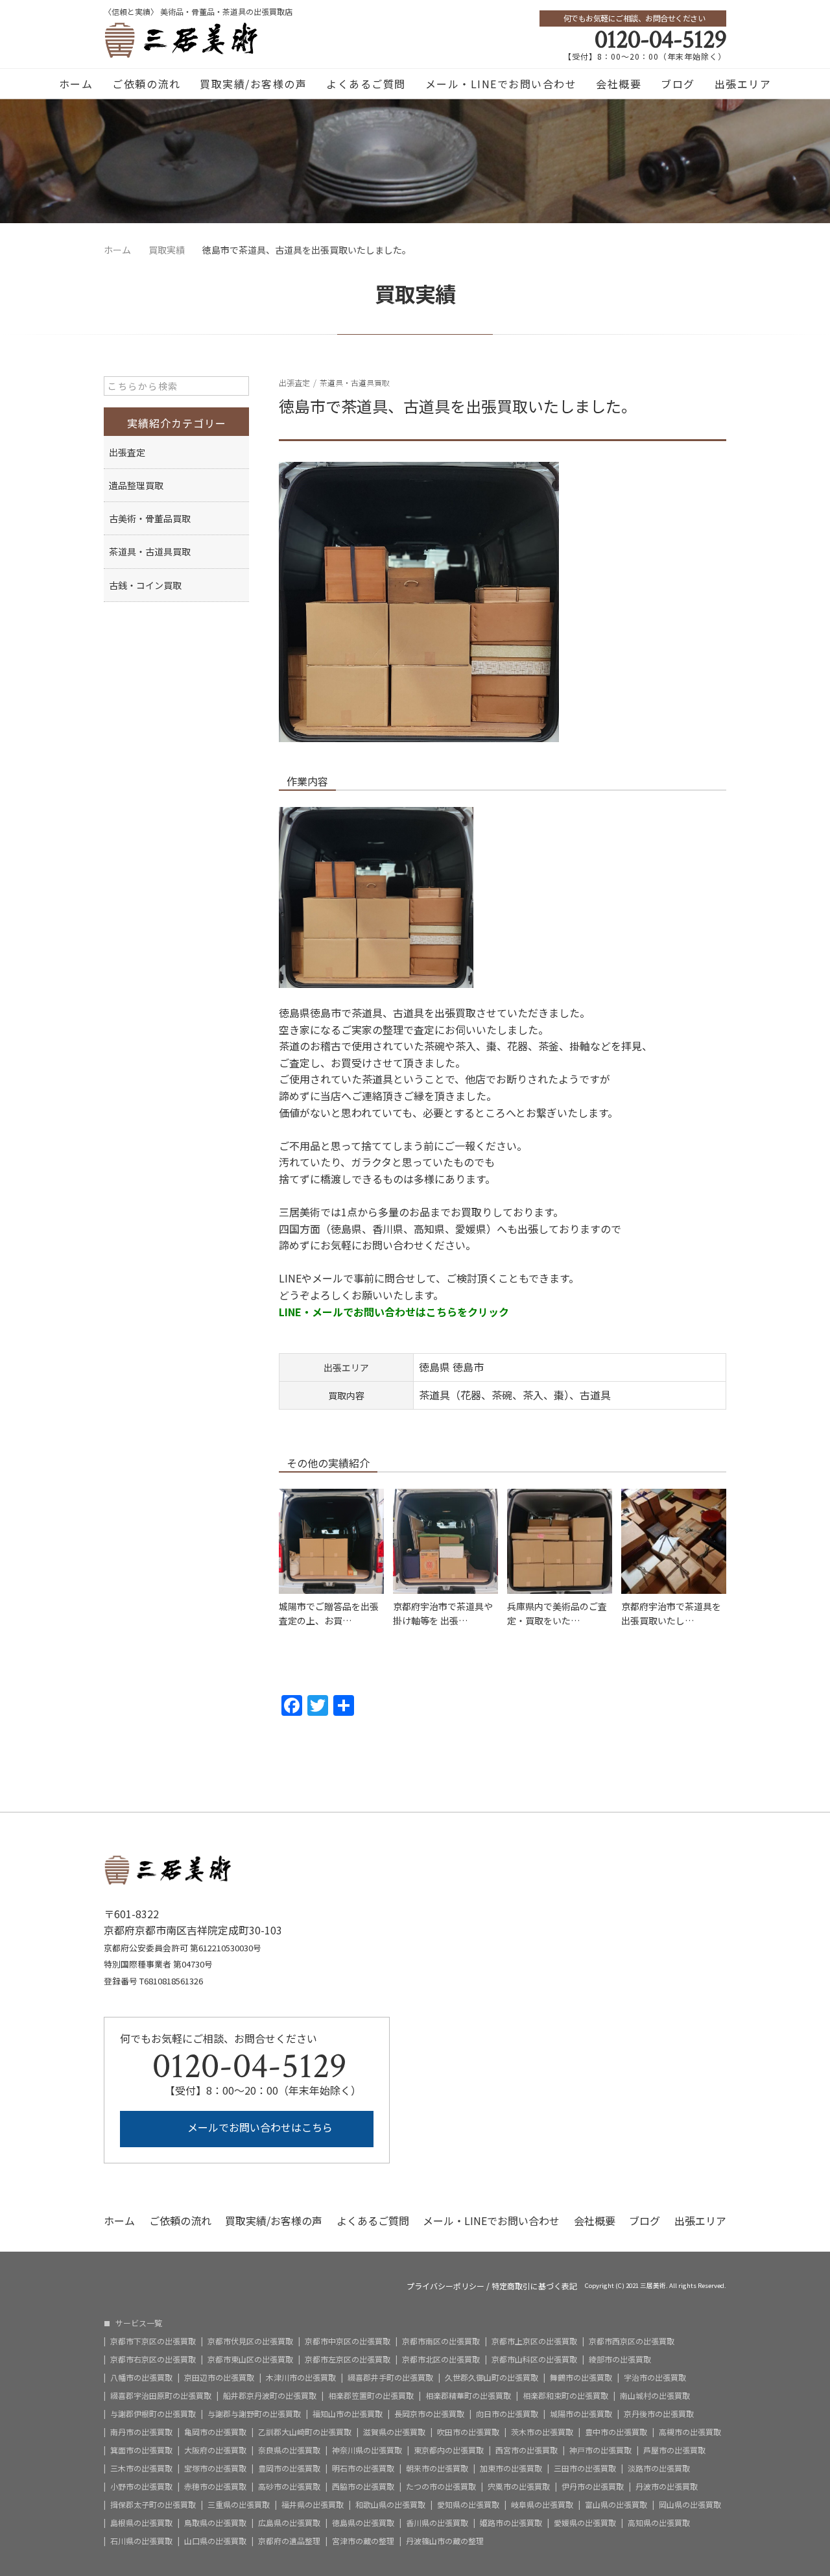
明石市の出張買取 (363, 2468)
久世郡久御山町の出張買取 (492, 2377)
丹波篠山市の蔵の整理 (445, 2541)
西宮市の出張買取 (527, 2450)
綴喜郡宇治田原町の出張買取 (161, 2396)
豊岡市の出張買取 (289, 2468)
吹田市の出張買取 (468, 2432)
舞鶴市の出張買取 (581, 2377)
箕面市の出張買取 (141, 2450)
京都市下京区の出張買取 (153, 2341)
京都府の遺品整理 (289, 2541)
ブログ (678, 84)
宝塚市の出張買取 (215, 2468)
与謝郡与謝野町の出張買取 (254, 2414)
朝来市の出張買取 (437, 2468)
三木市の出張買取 (141, 2468)
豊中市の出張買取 (616, 2432)
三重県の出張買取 (239, 2505)
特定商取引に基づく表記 (534, 2286)
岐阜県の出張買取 (542, 2505)
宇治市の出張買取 (655, 2377)
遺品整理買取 (136, 485)
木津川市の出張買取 (301, 2377)
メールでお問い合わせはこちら (259, 2127)
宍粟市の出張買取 (519, 2486)
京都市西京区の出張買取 (632, 2341)
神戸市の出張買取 (600, 2450)
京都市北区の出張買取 (441, 2359)
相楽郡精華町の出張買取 (468, 2396)
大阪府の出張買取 (215, 2450)
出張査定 (294, 382)
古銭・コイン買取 (145, 585)
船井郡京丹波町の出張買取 (270, 2396)
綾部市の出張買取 (620, 2359)
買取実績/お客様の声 (253, 84)
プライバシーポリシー (445, 2286)
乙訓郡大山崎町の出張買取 (305, 2432)
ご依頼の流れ (146, 84)
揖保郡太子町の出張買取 (153, 2505)
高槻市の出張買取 (690, 2432)
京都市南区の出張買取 (441, 2341)
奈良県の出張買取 (289, 2450)
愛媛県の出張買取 (585, 2523)
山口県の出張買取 (215, 2541)
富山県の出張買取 (616, 2505)
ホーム (76, 84)
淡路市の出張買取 (659, 2468)
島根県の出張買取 (141, 2523)
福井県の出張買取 (313, 2505)
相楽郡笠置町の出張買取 (371, 2396)
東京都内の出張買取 (449, 2450)
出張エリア (743, 84)
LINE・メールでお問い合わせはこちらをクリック (394, 1312)
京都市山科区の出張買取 (534, 2359)
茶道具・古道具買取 (355, 382)
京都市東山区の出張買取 (250, 2359)
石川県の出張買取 (141, 2541)
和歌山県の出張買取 (390, 2505)
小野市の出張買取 (141, 2486)
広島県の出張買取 (289, 2523)
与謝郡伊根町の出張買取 (153, 2414)
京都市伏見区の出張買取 (250, 2341)
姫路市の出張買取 (511, 2523)
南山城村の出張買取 (655, 2396)
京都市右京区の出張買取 (153, 2359)
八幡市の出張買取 (141, 2377)
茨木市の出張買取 (542, 2432)
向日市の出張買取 (507, 2414)
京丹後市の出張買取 (659, 2414)
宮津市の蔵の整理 (363, 2541)
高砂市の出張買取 (289, 2486)
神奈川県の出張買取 (367, 2450)
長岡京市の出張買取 (429, 2414)
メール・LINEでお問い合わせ (501, 84)
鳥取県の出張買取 (215, 2523)
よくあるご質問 (366, 84)
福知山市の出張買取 (348, 2414)
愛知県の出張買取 (468, 2505)
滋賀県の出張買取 (394, 2432)
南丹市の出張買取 (141, 2432)
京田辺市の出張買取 (219, 2377)
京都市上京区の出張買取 (534, 2341)
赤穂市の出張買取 (215, 2486)
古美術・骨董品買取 (150, 518)
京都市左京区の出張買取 (348, 2359)
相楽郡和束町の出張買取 (565, 2396)
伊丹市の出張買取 (593, 2486)
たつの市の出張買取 (441, 2486)
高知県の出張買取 (659, 2523)
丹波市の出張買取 (667, 2486)
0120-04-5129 (660, 40)
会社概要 (619, 84)
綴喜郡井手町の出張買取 (390, 2377)
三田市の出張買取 (585, 2468)
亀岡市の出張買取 (215, 2432)
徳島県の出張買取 (363, 2523)
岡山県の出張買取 (690, 2505)
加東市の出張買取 (511, 2468)
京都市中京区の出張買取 (348, 2341)
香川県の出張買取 (437, 2523)
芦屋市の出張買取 (674, 2450)
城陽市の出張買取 (581, 2414)
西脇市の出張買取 (363, 2486)
